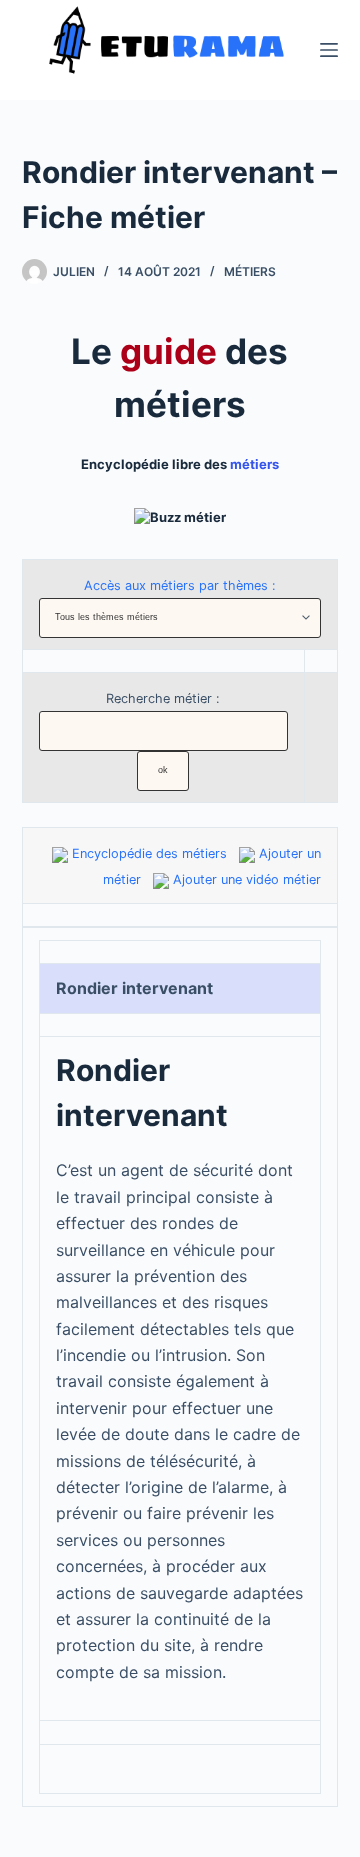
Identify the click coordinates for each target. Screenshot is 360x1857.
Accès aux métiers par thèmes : (180, 585)
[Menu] (329, 50)
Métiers (250, 271)
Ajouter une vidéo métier (247, 879)
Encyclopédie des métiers (149, 853)
